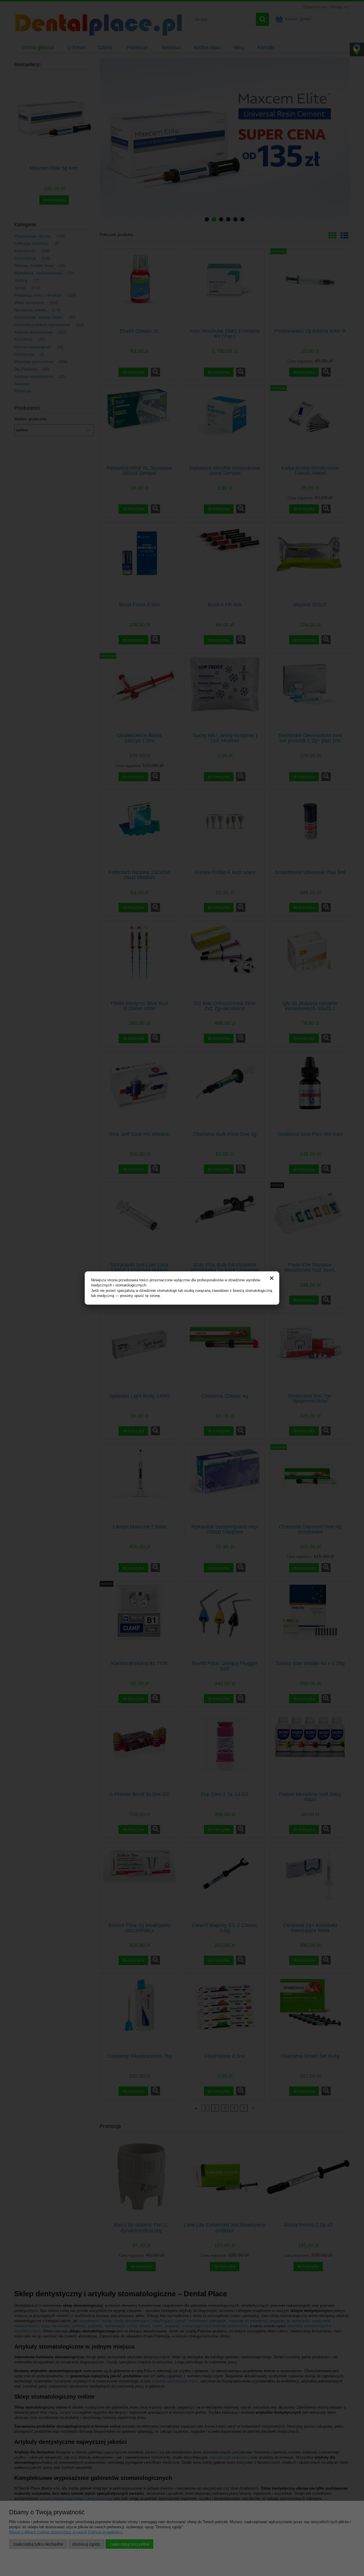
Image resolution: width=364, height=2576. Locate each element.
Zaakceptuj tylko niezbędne (38, 2544)
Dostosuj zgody (86, 2544)
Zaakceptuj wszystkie (130, 2544)
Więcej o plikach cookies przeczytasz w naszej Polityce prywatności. (66, 2532)
